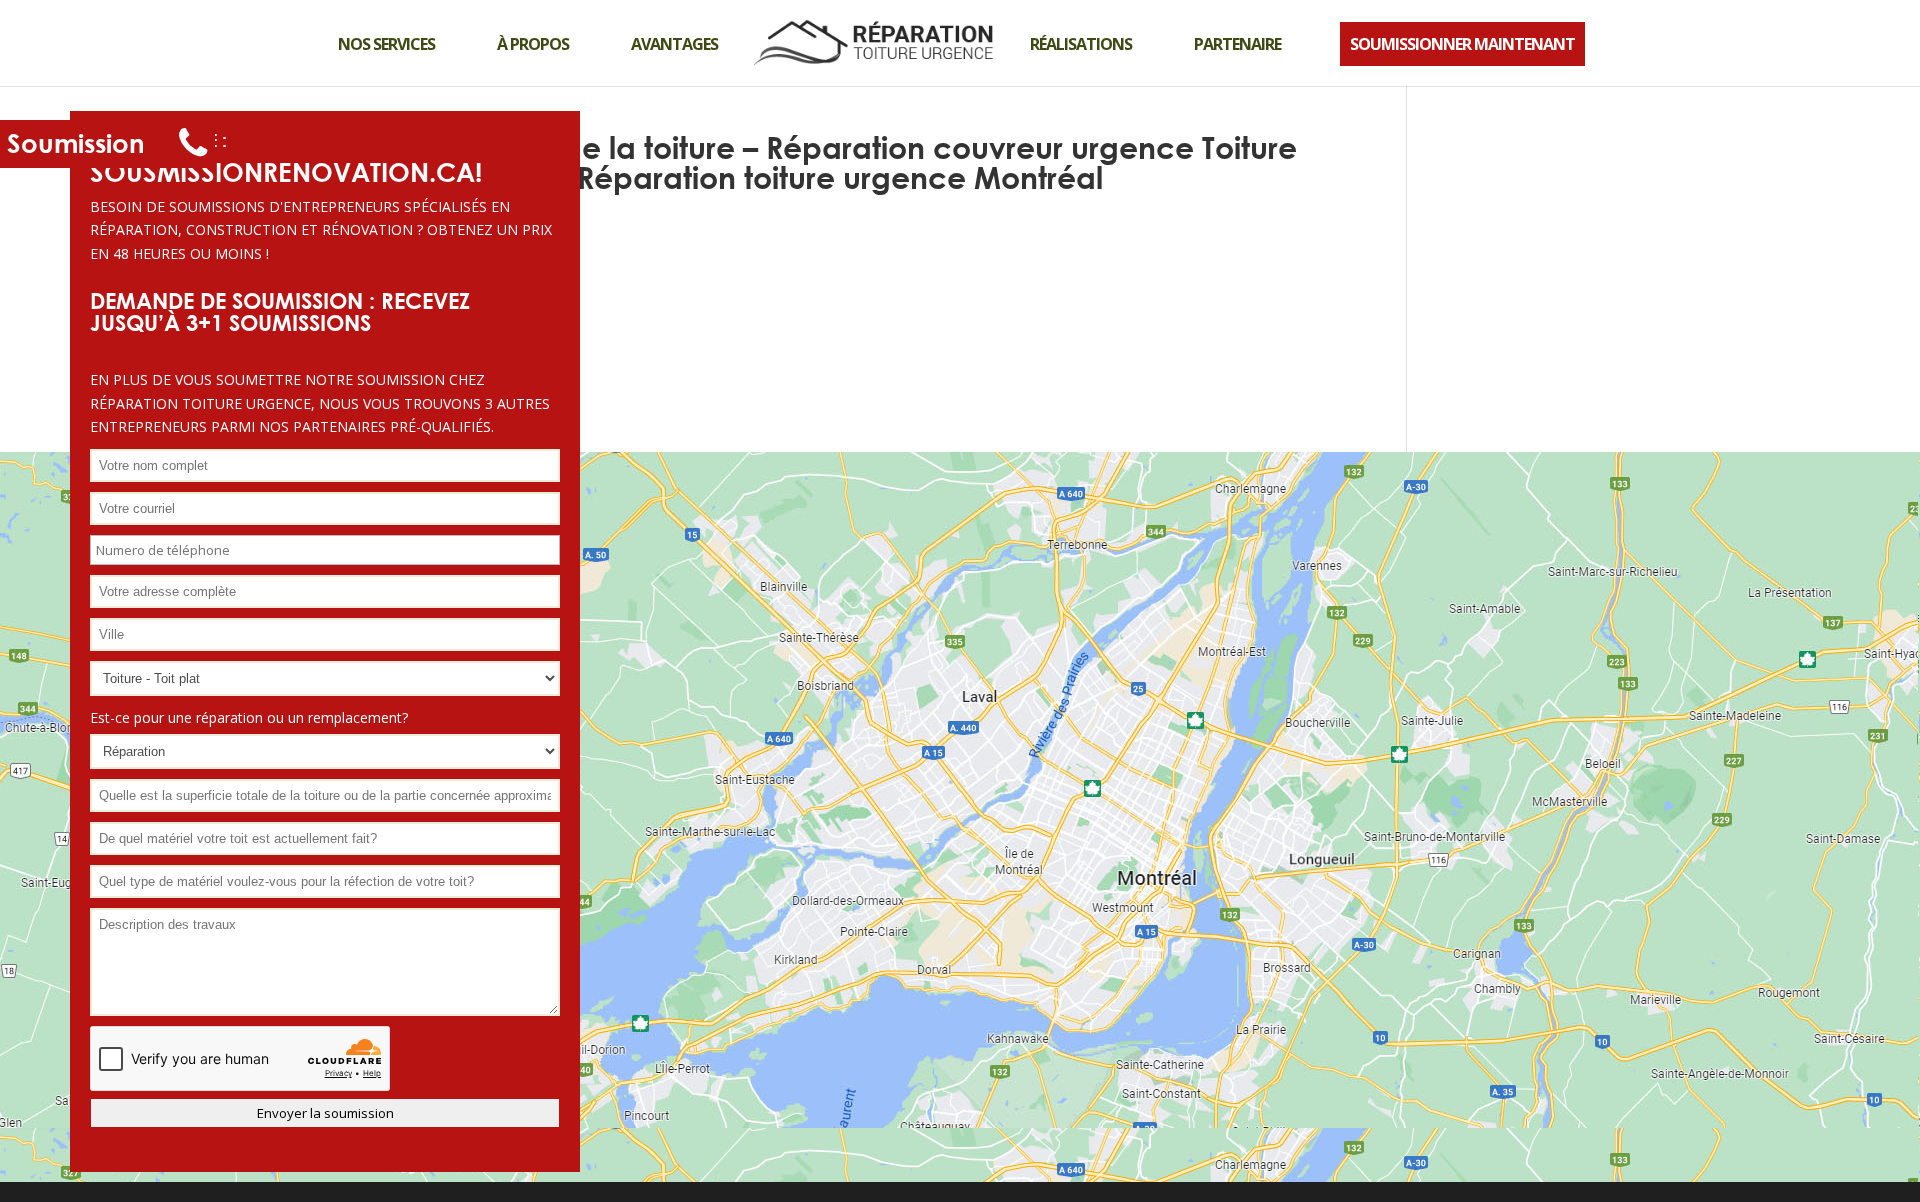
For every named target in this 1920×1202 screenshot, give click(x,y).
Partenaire (1237, 44)
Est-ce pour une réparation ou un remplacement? (249, 717)
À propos (533, 44)
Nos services (386, 44)
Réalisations (1081, 44)
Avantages (674, 44)
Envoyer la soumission (325, 1113)
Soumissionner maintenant (1462, 44)
